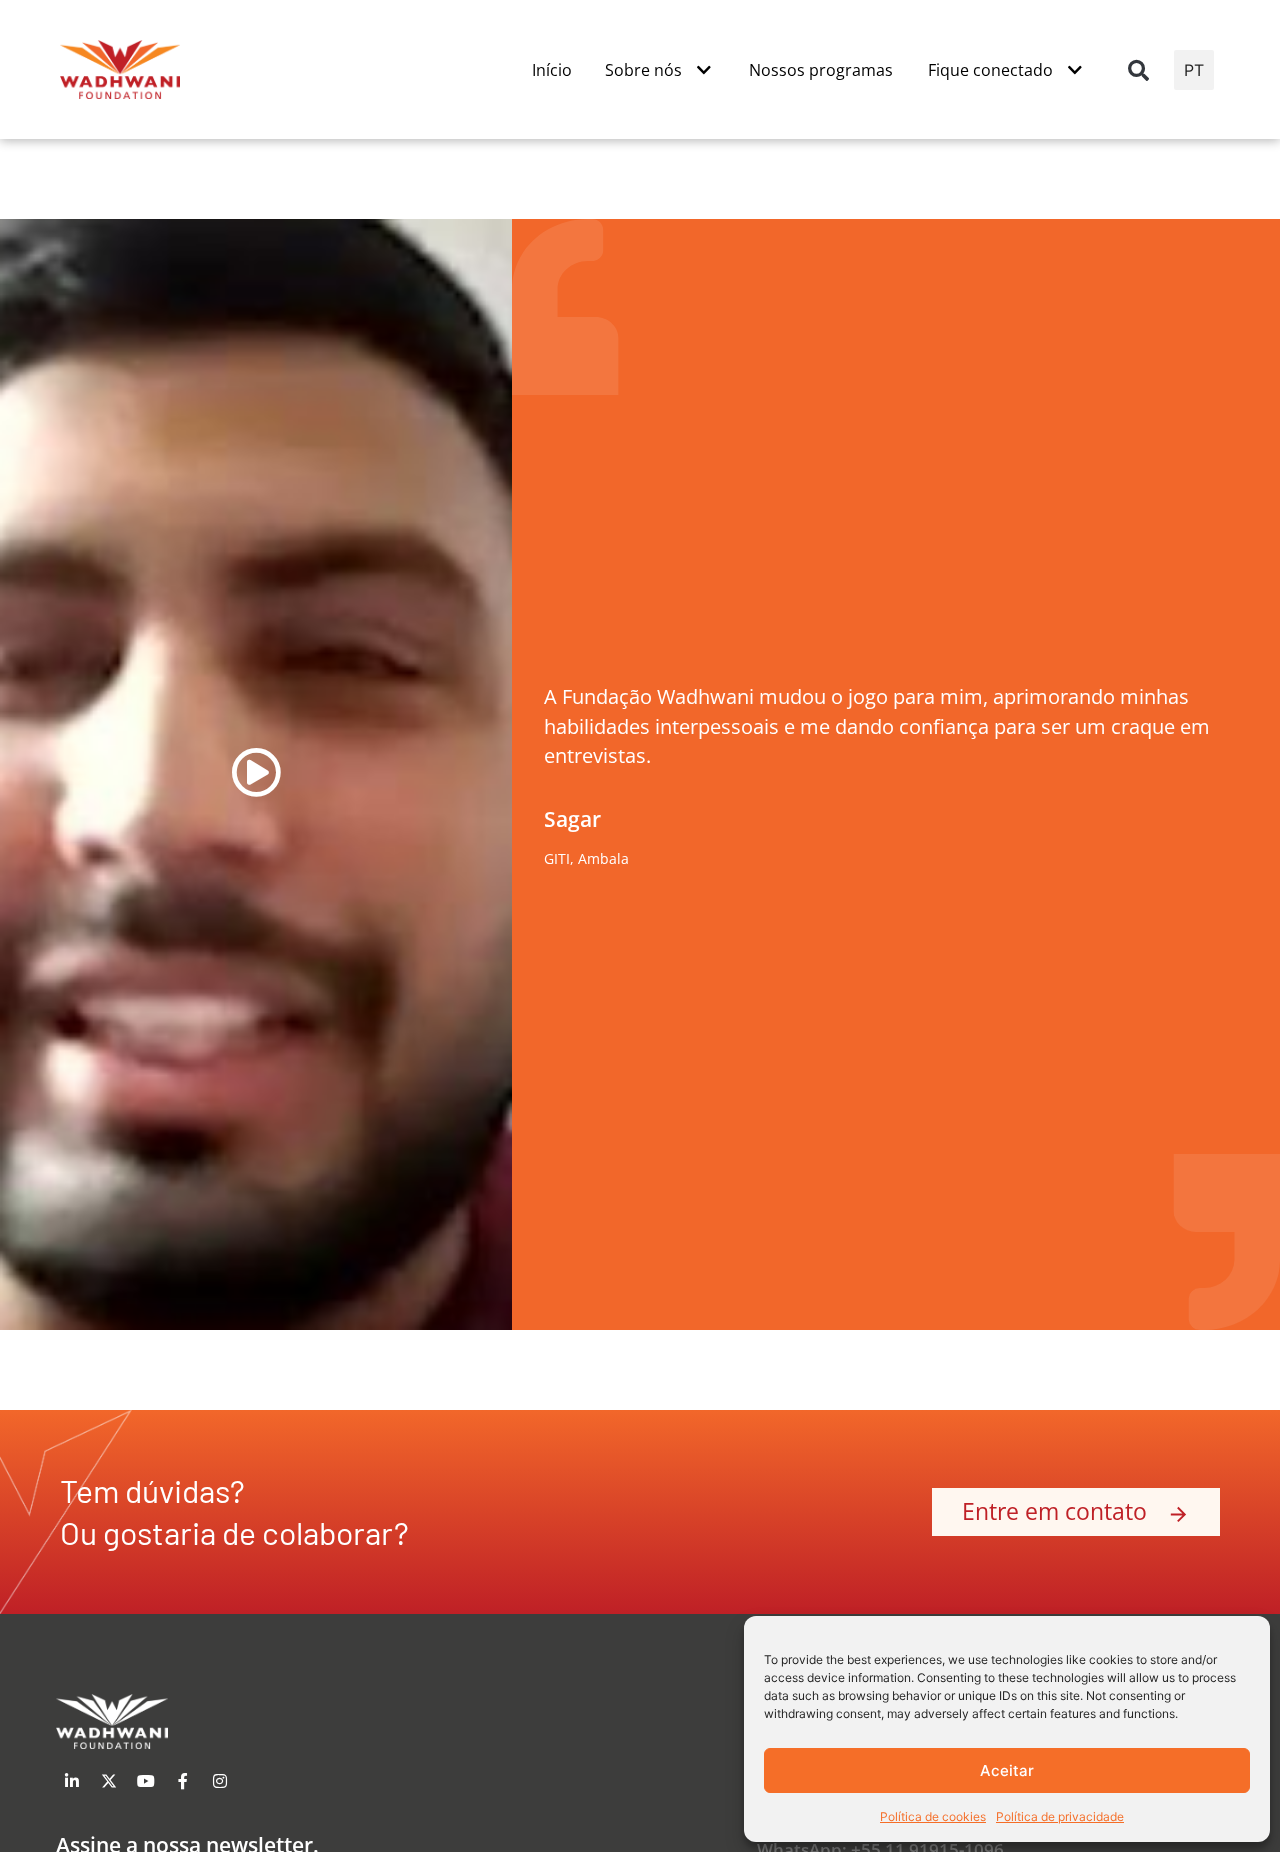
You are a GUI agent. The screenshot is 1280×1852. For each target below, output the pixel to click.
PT (1194, 70)
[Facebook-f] (183, 1781)
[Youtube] (146, 1781)
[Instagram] (220, 1781)
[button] (1139, 70)
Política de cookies (933, 1816)
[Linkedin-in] (72, 1781)
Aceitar (1007, 1770)
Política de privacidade (1060, 1816)
